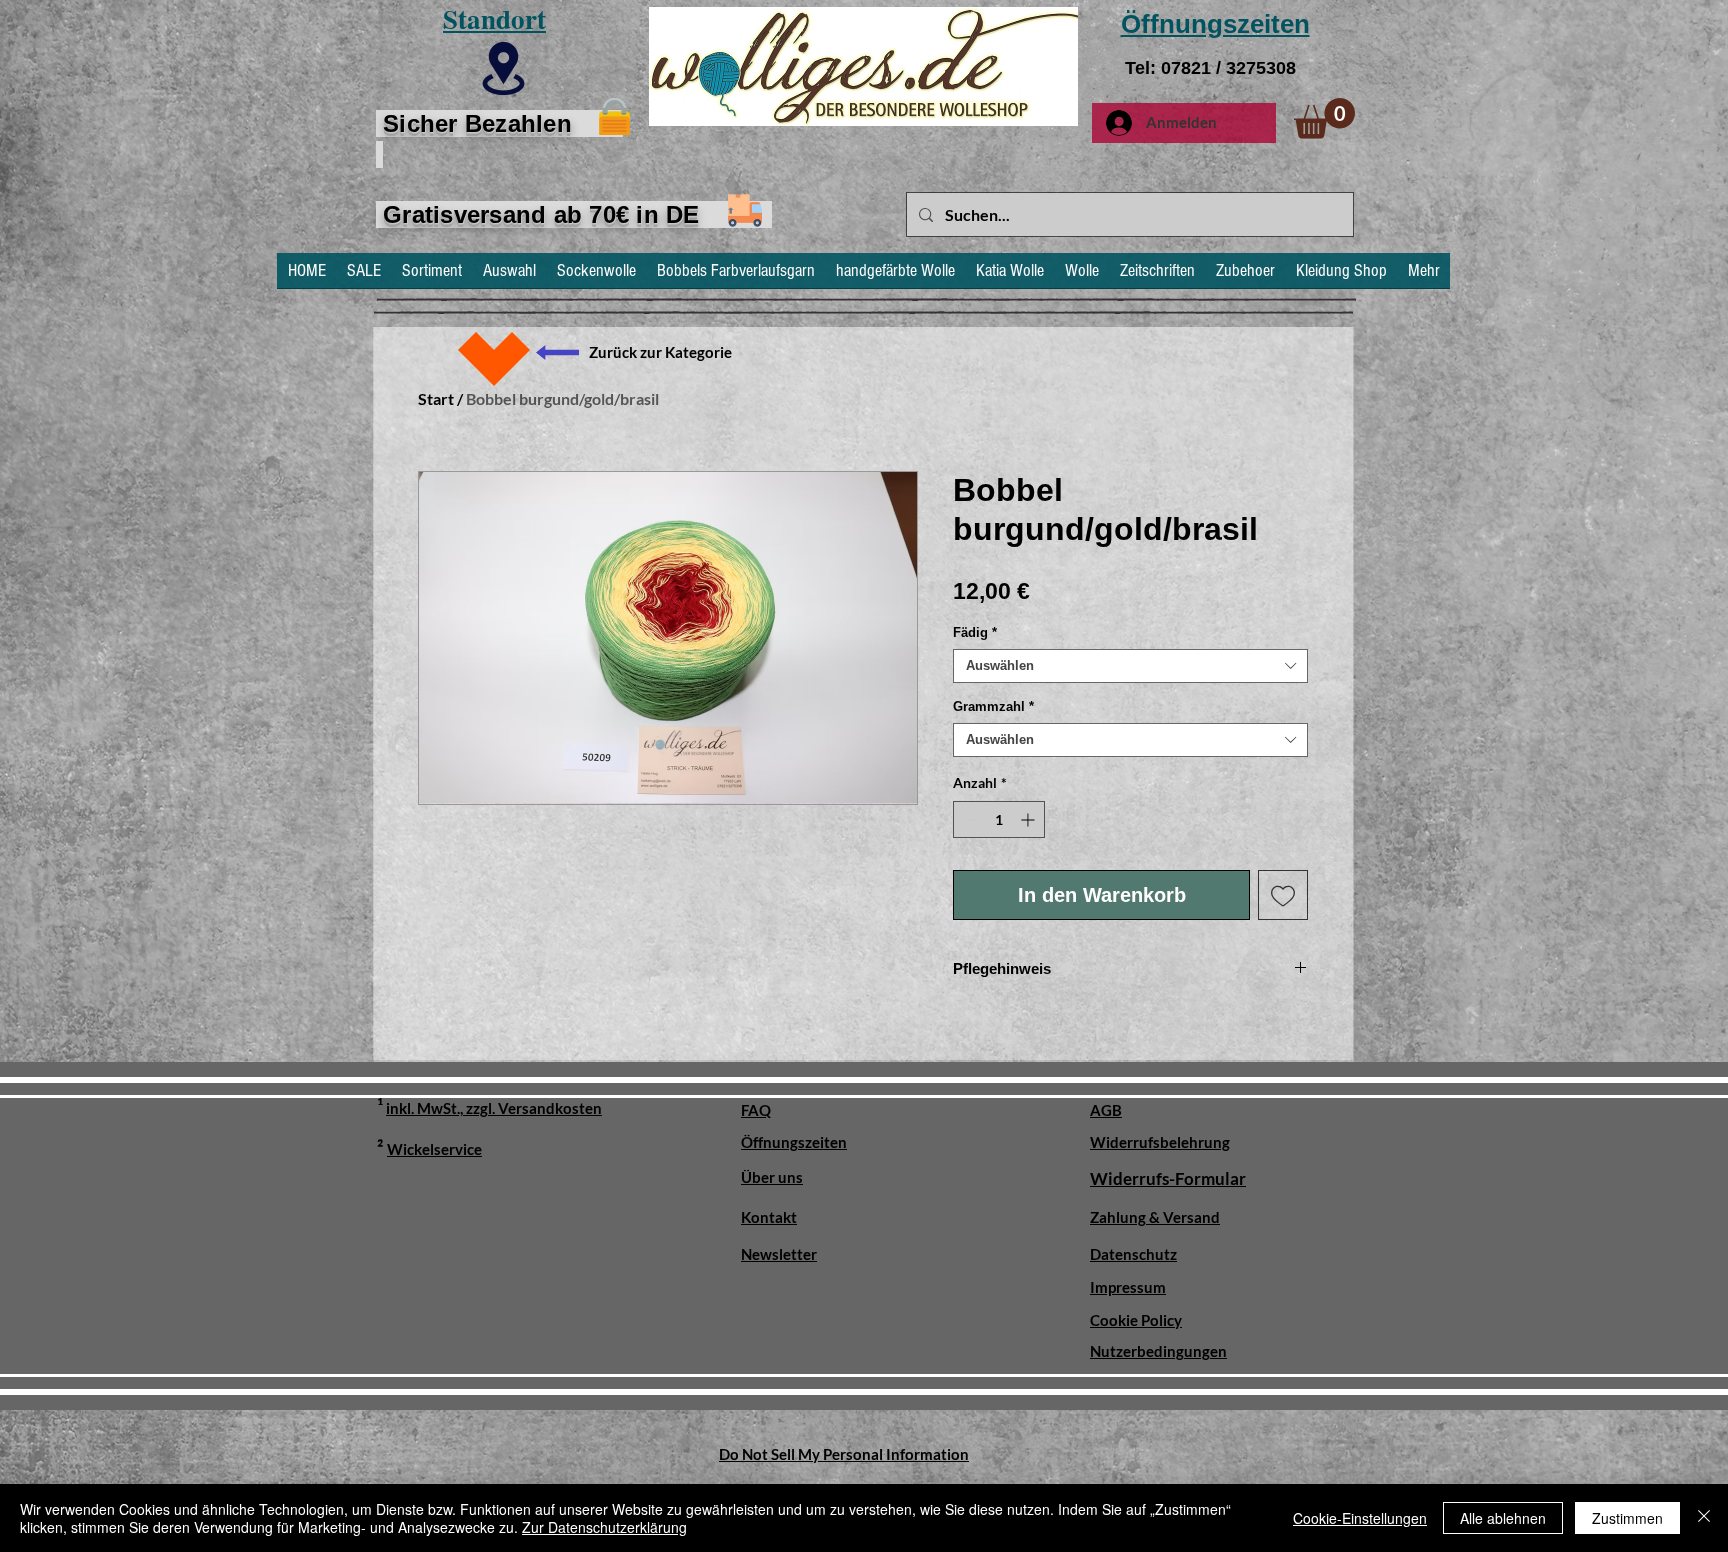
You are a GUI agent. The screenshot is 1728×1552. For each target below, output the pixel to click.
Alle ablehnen (1503, 1518)
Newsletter (779, 1254)
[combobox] (1130, 666)
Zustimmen (1627, 1518)
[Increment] (1029, 819)
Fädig (975, 632)
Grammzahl (993, 706)
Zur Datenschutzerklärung (604, 1527)
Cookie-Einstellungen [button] (1360, 1518)
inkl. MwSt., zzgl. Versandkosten (494, 1108)
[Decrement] (968, 819)
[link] (1324, 118)
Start (436, 398)
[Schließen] (1704, 1518)
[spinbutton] (999, 819)
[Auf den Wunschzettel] (1283, 895)
